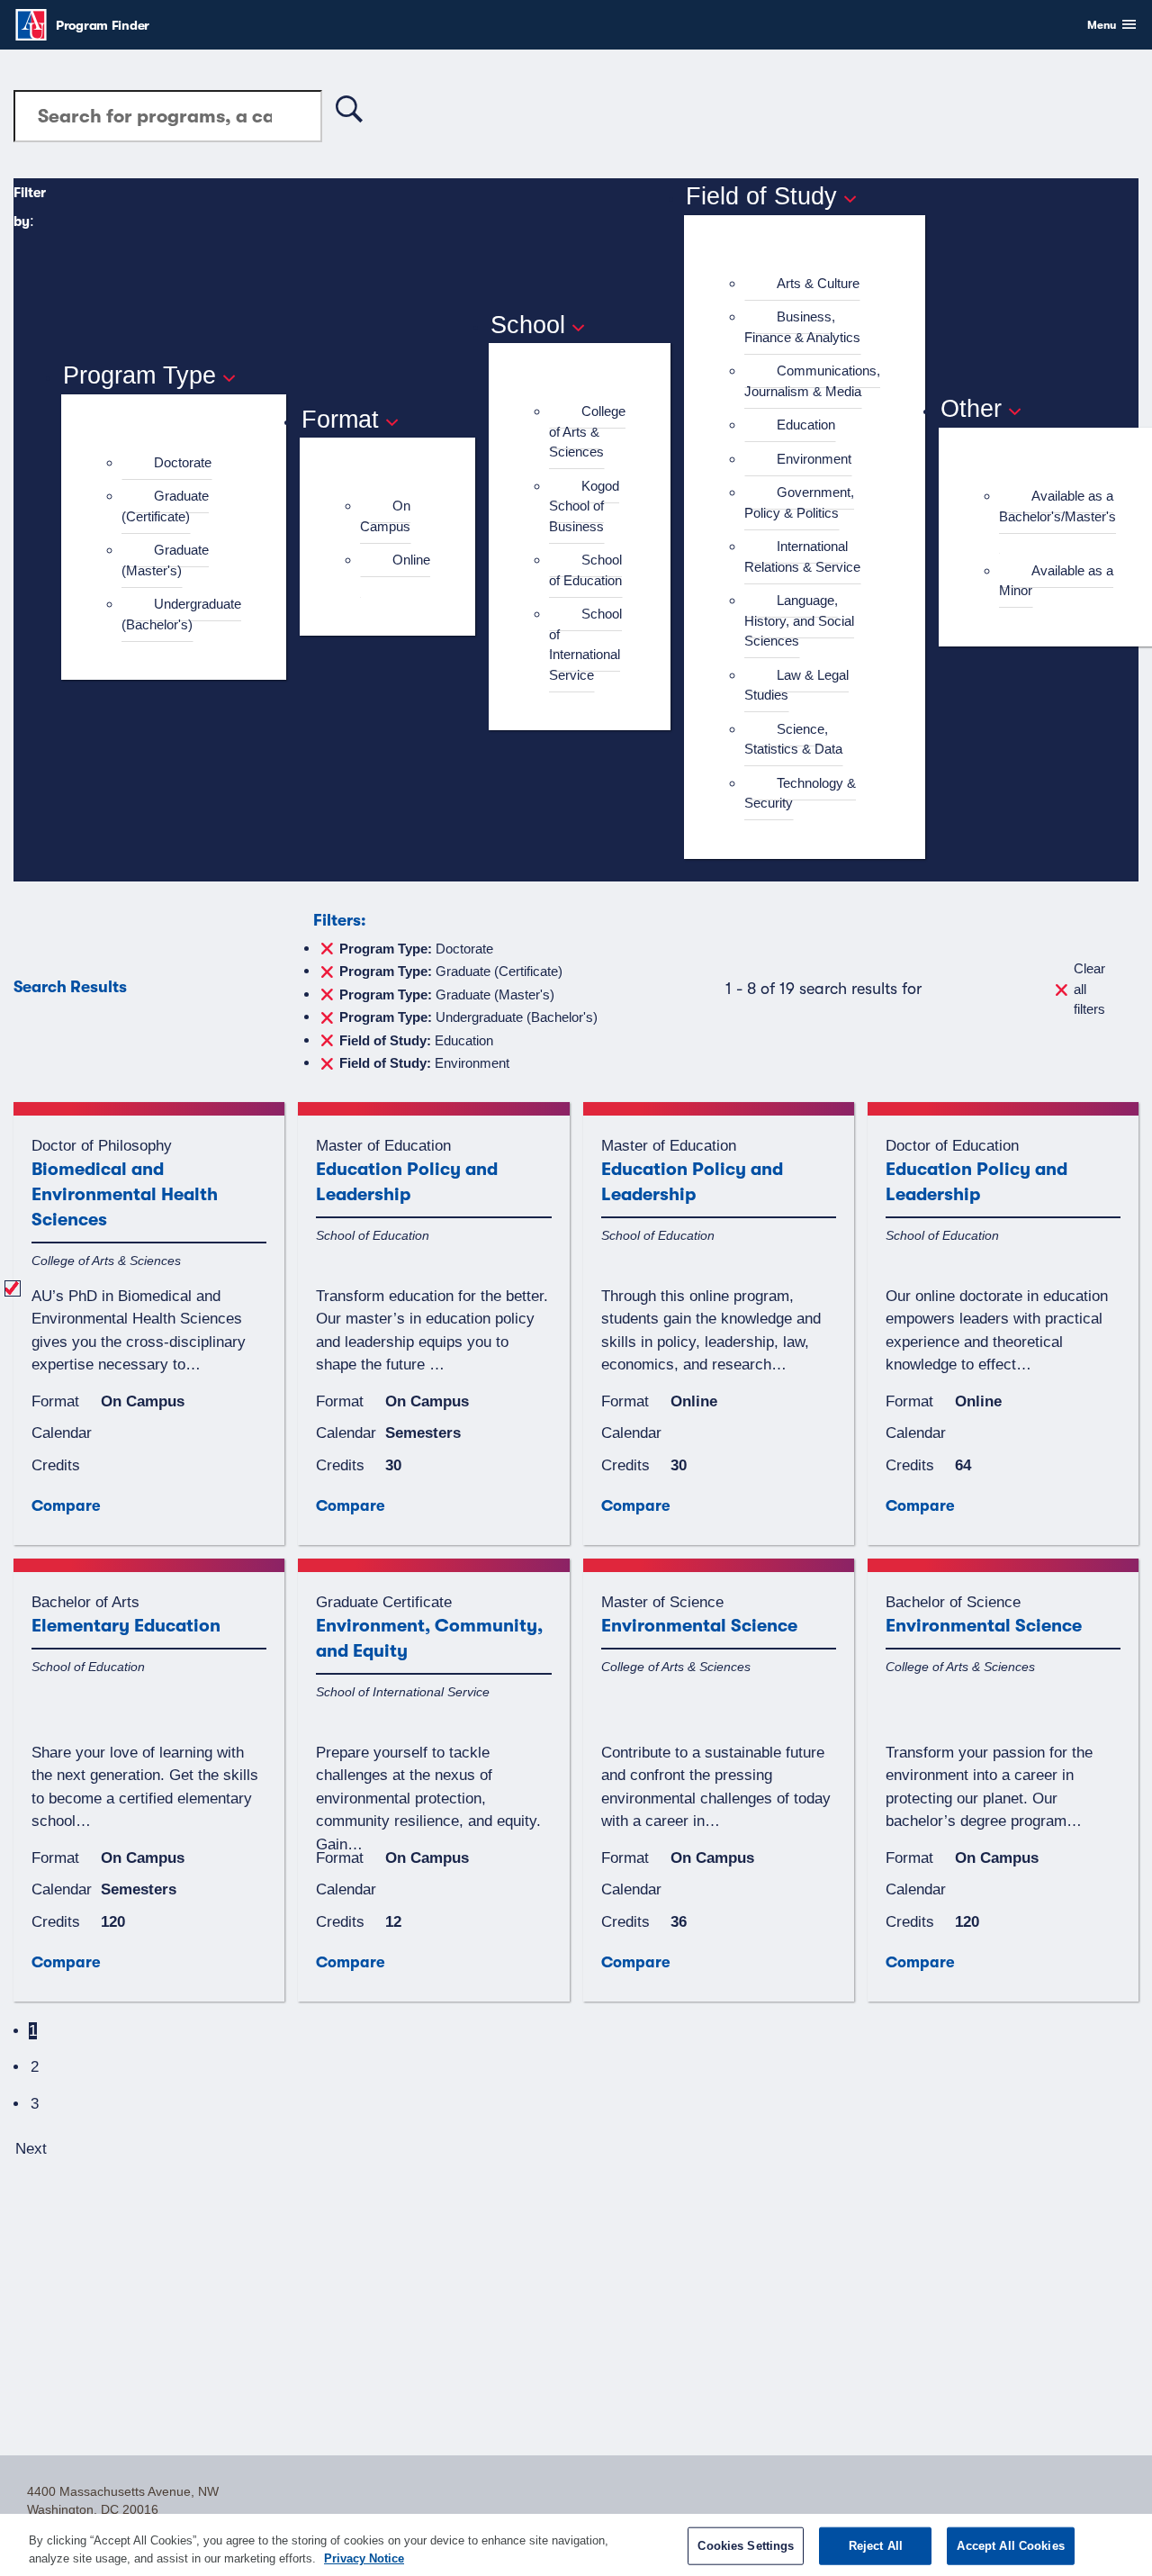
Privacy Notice (364, 2558)
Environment (814, 459)
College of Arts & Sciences (587, 431)
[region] (576, 2545)
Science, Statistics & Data (793, 739)
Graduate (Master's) (165, 560)
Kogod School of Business (584, 506)
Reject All (876, 2546)
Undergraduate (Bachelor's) (181, 614)
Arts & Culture (818, 283)
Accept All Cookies (1010, 2546)
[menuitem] (181, 463)
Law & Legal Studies (796, 685)
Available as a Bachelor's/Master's (1057, 506)
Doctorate (183, 462)
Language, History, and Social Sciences (799, 620)
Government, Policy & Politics (799, 502)
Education (806, 425)
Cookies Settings (746, 2546)
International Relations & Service (802, 556)
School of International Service (585, 644)
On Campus (385, 516)
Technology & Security (800, 793)
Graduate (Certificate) (165, 506)
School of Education (585, 570)
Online (411, 560)
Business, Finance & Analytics (802, 327)
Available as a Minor (1056, 581)
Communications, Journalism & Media (812, 381)
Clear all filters (1089, 989)
